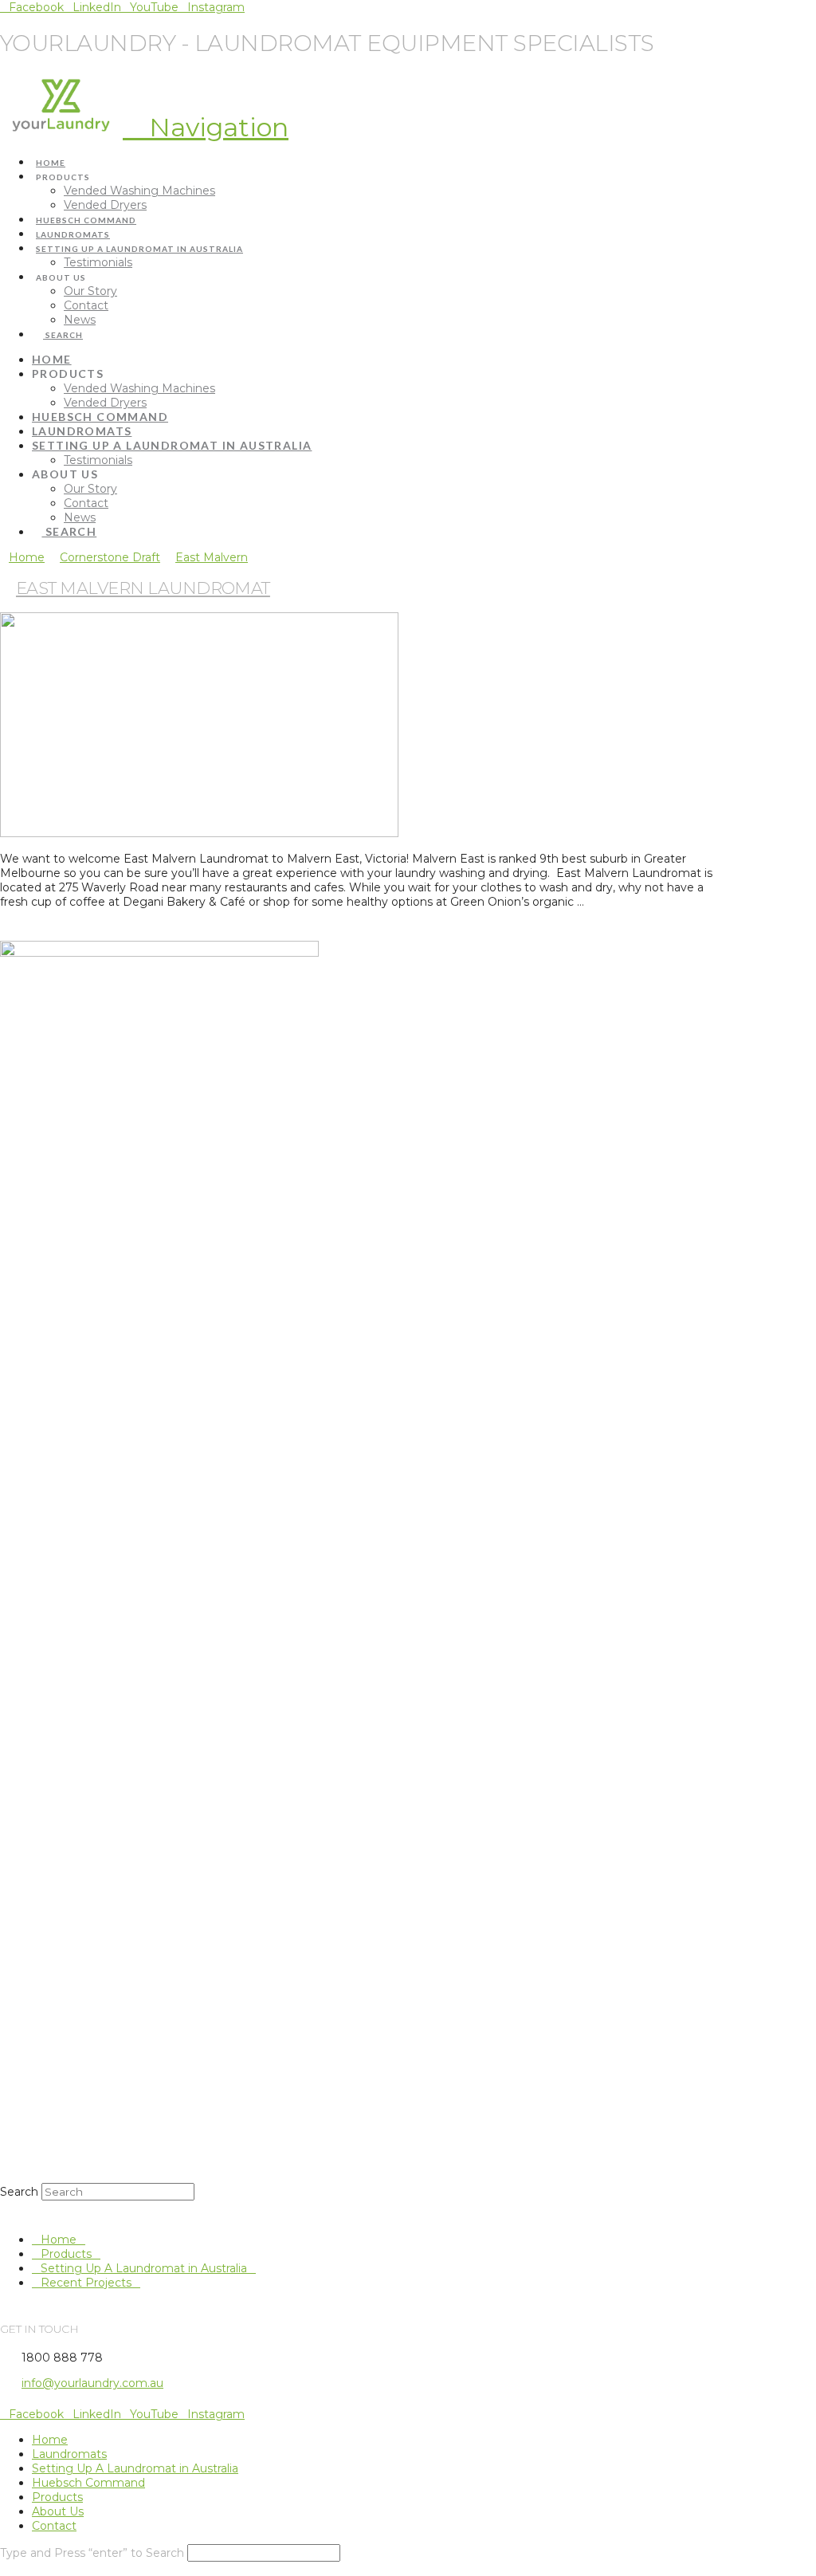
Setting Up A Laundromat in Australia (144, 2268)
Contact (54, 2526)
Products (66, 2254)
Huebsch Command (88, 2483)
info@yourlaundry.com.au (92, 2383)
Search (19, 2192)
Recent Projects (86, 2283)
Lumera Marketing (388, 2404)
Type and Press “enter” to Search (92, 2553)
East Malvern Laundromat (143, 588)
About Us (58, 2511)
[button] (206, 127)
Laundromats (69, 2454)
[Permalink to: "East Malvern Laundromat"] (199, 833)
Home (59, 2240)
